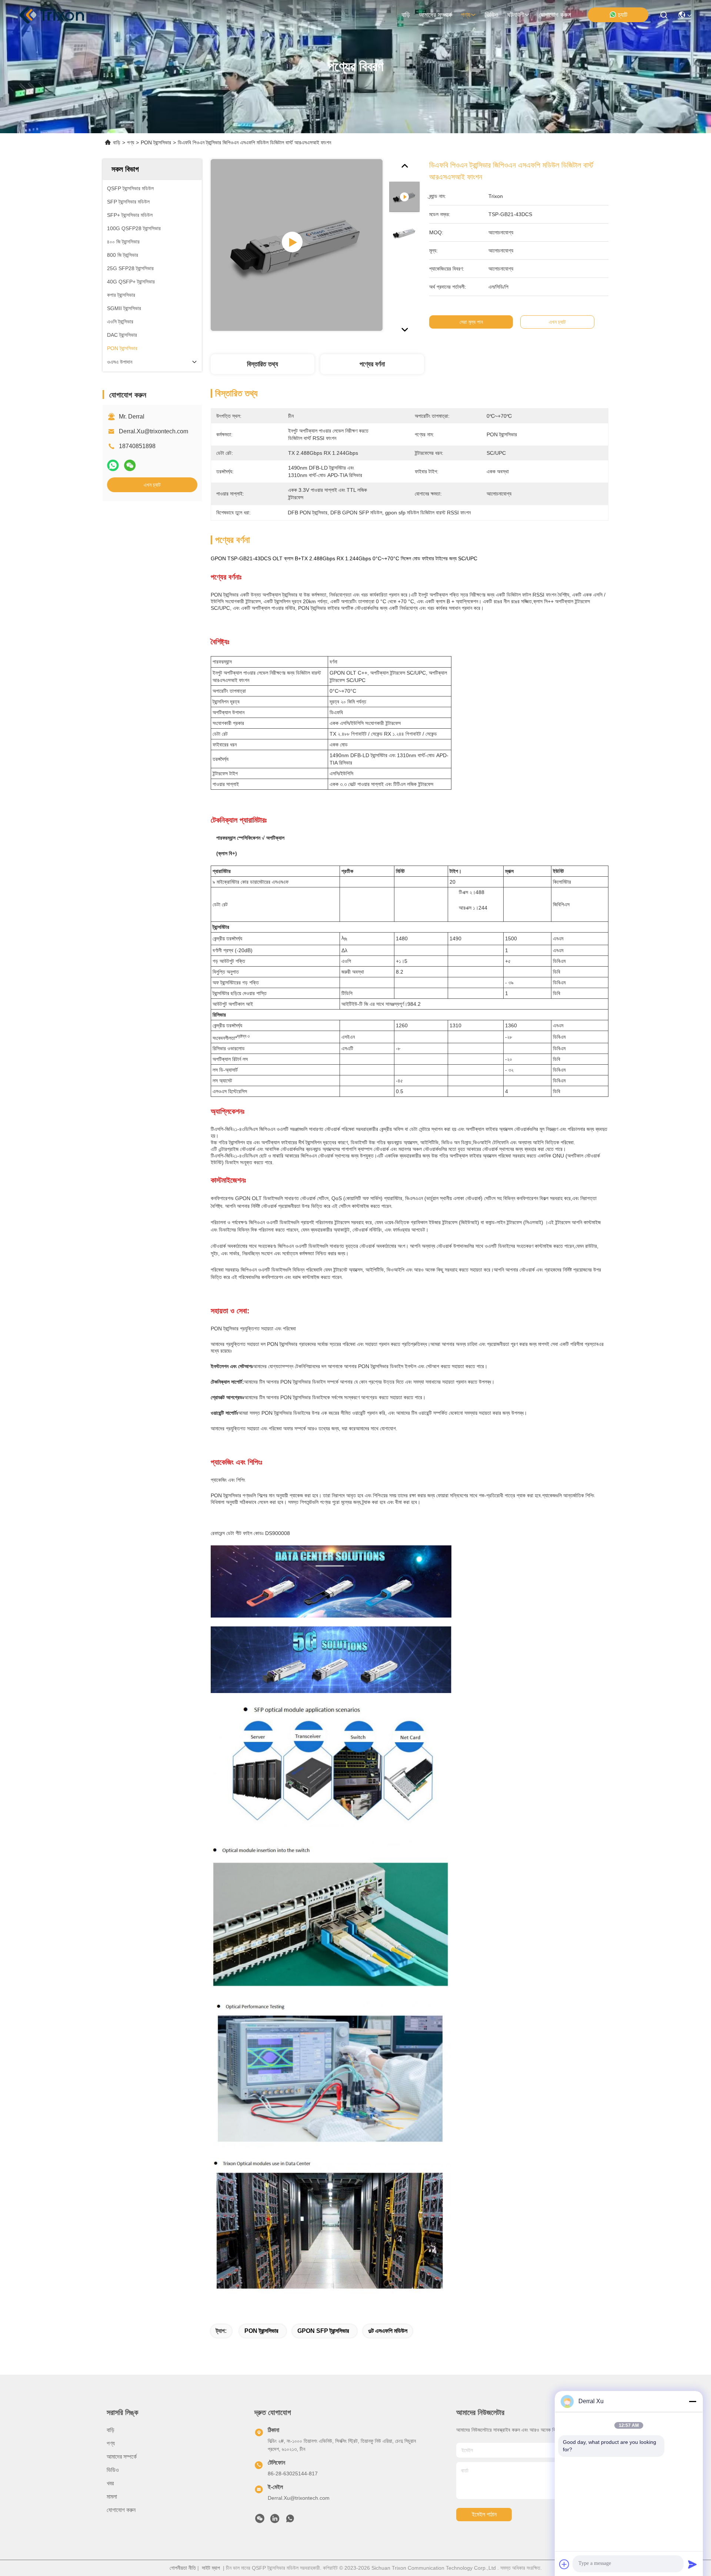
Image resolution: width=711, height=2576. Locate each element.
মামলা (112, 2497)
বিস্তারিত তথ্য (263, 364)
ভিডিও (492, 15)
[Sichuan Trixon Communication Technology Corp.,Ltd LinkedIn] (275, 2520)
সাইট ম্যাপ (211, 2568)
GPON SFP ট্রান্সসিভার (323, 2331)
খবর (110, 2483)
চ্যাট (623, 15)
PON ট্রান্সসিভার (156, 142)
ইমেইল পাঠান (484, 2514)
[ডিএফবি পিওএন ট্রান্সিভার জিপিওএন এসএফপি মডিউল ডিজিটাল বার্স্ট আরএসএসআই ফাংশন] (297, 245)
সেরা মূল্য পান (471, 322)
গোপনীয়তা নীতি (183, 2568)
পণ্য (466, 15)
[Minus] (692, 2401)
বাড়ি (406, 15)
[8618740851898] (290, 2520)
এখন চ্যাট (152, 485)
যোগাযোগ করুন (555, 15)
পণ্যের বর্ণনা (372, 364)
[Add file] (564, 2564)
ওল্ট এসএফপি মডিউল (388, 2331)
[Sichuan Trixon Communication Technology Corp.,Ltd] (59, 15)
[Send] (692, 2564)
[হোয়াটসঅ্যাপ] (113, 466)
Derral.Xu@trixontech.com (153, 431)
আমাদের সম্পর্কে (435, 15)
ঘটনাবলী (516, 15)
